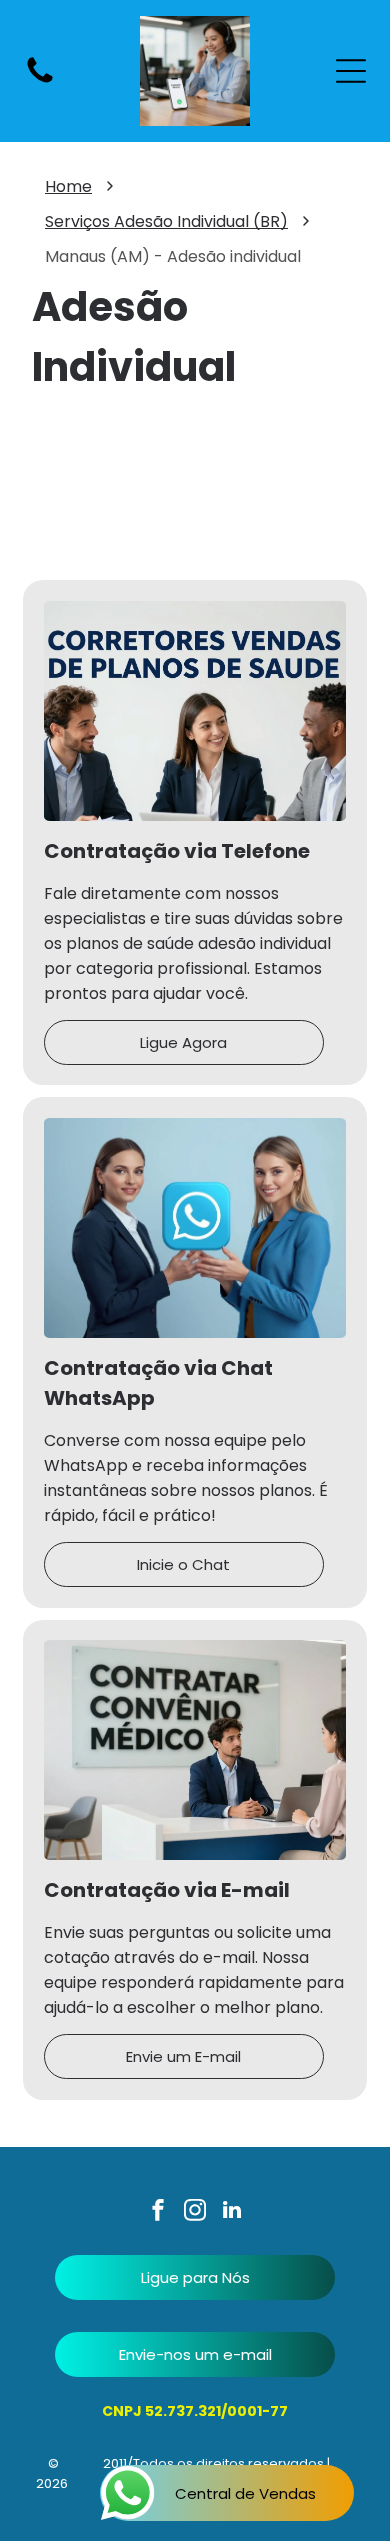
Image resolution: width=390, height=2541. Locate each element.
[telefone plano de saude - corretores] (40, 81)
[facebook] (158, 2212)
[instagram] (195, 2212)
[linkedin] (232, 2212)
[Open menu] (351, 71)
